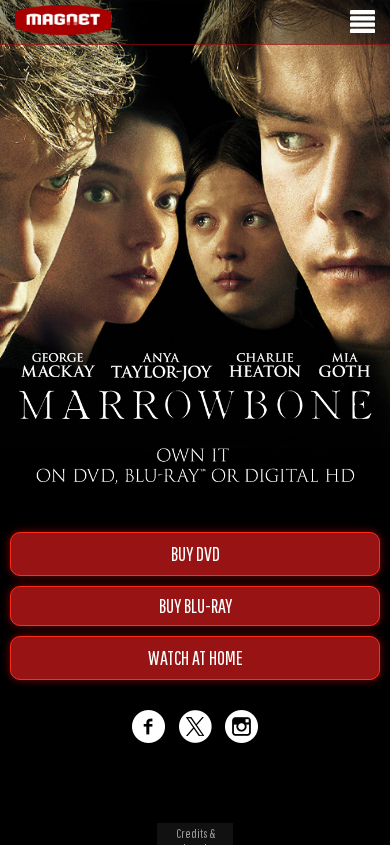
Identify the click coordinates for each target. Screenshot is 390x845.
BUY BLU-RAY (195, 605)
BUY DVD (195, 553)
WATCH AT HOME (195, 657)
